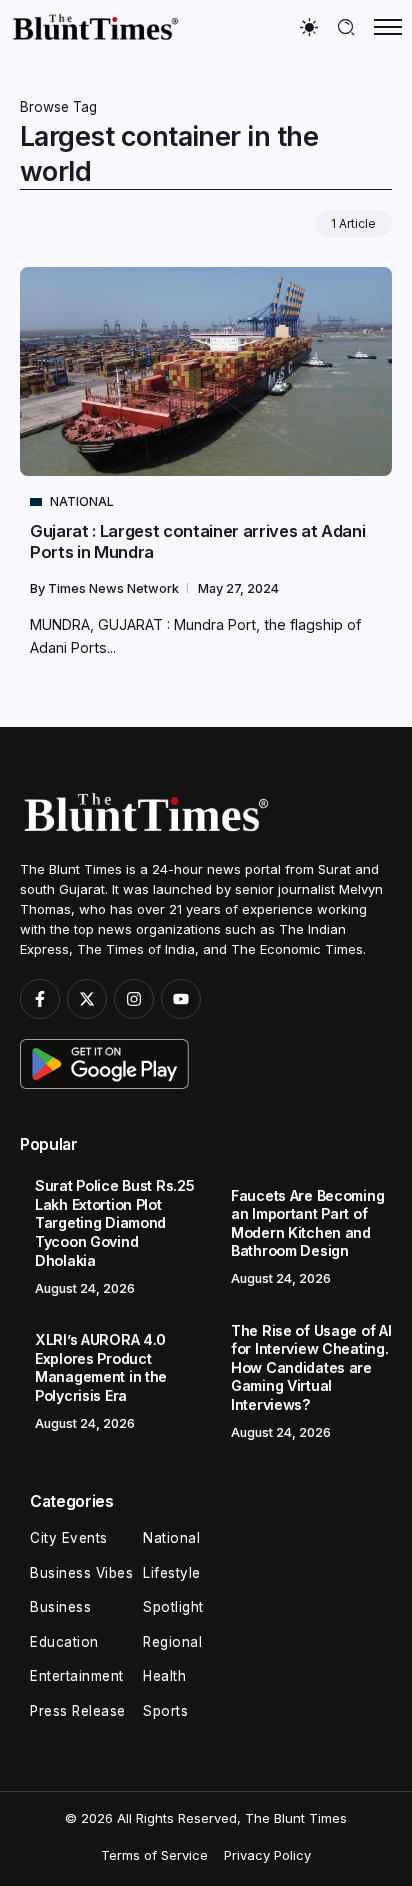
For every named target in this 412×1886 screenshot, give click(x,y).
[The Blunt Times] (95, 26)
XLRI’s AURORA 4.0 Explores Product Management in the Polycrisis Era (101, 1367)
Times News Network (115, 588)
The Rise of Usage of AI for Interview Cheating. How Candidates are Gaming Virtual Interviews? (311, 1367)
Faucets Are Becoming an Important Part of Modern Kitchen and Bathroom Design (307, 1223)
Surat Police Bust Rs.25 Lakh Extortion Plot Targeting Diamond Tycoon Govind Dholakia (114, 1222)
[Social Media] (40, 999)
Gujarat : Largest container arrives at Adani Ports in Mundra (197, 541)
